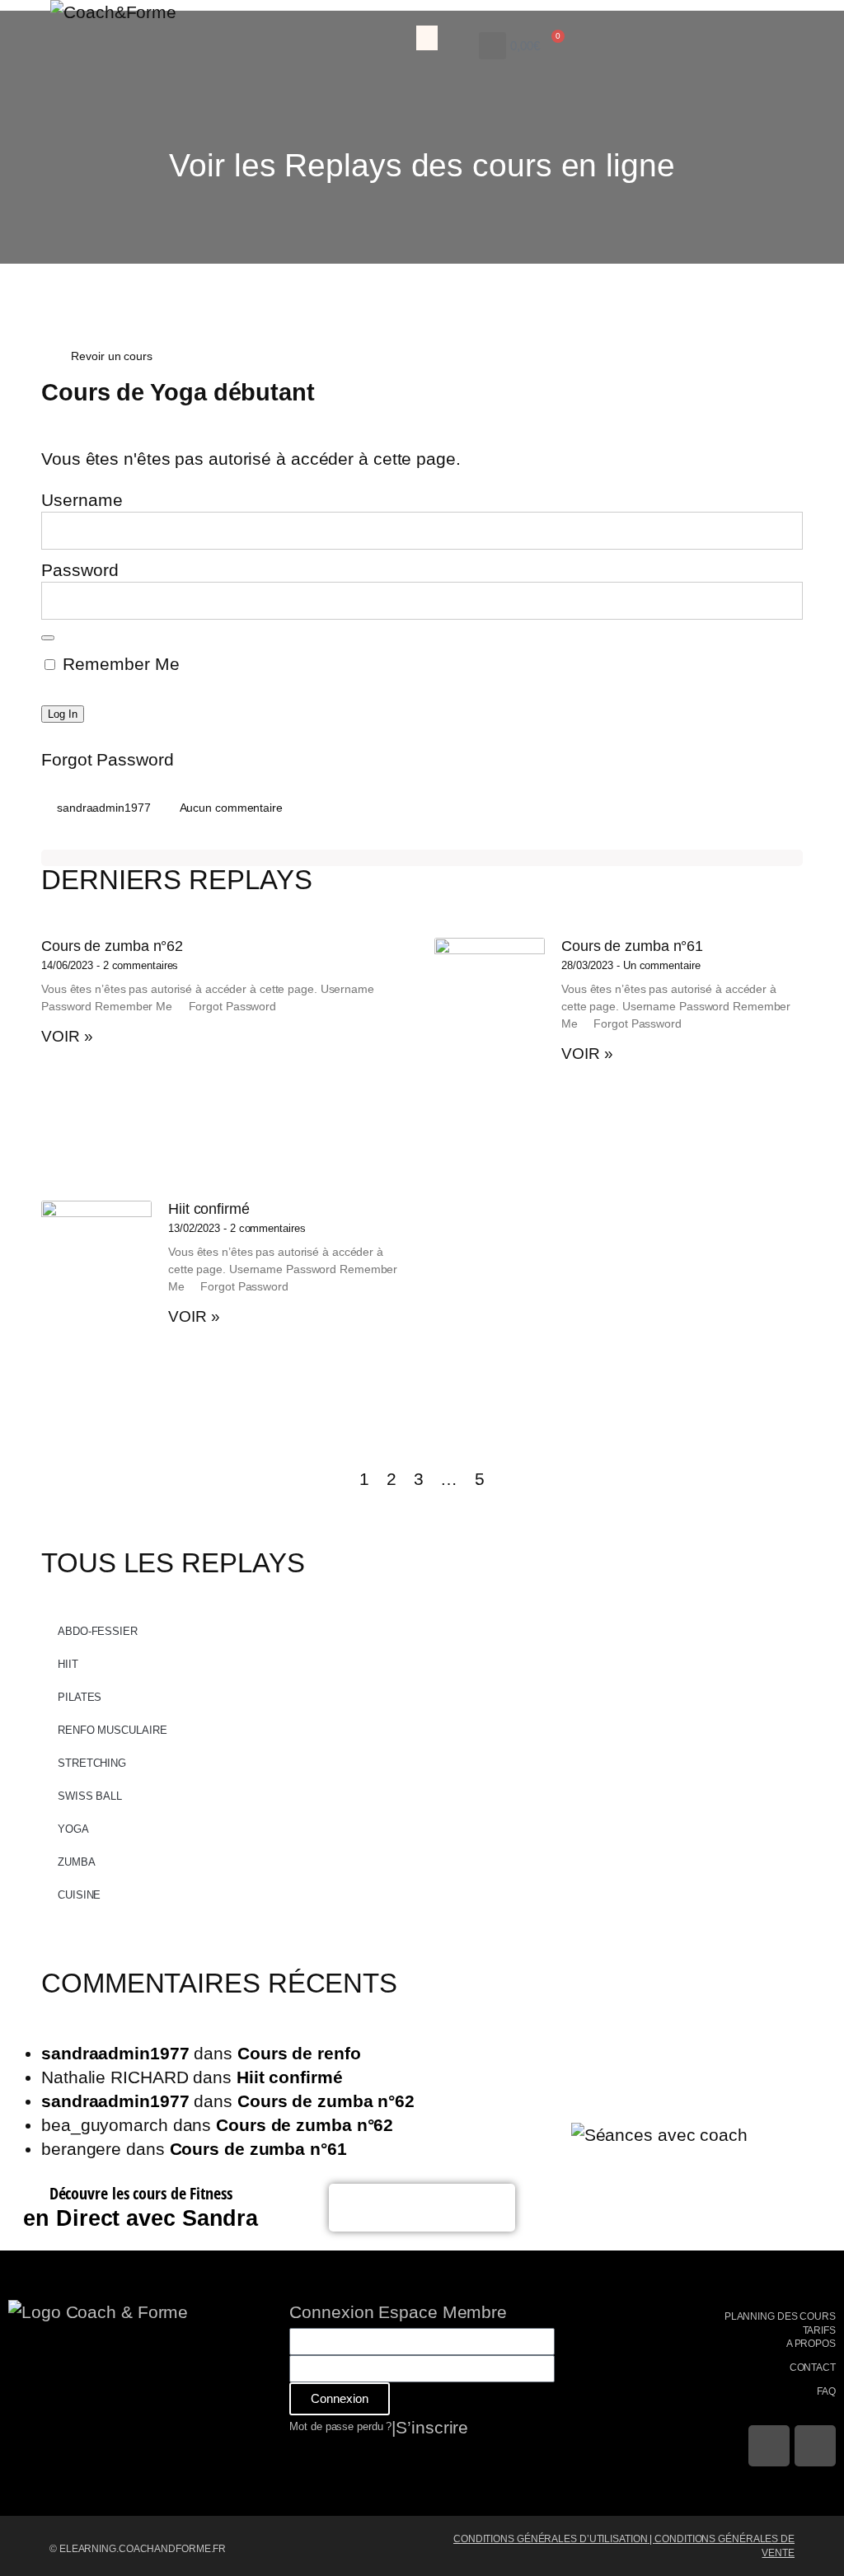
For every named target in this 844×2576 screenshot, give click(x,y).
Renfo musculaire (112, 1730)
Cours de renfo (299, 2053)
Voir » (67, 1036)
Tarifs (819, 2330)
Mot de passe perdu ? (340, 2426)
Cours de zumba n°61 (632, 946)
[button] (427, 38)
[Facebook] (769, 2446)
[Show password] (48, 638)
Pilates (80, 1697)
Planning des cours (780, 2316)
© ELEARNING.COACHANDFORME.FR (138, 2549)
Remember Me (119, 664)
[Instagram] (815, 2446)
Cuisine (79, 1895)
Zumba (77, 1862)
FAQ (826, 2391)
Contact (813, 2368)
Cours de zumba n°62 (112, 946)
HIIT (68, 1664)
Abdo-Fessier (98, 1631)
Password (80, 570)
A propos (811, 2344)
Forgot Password (108, 759)
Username (82, 500)
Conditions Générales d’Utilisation (551, 2539)
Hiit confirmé (209, 1209)
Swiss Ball (90, 1796)
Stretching (92, 1763)
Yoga (73, 1829)
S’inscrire (432, 2427)
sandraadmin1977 (115, 2053)
